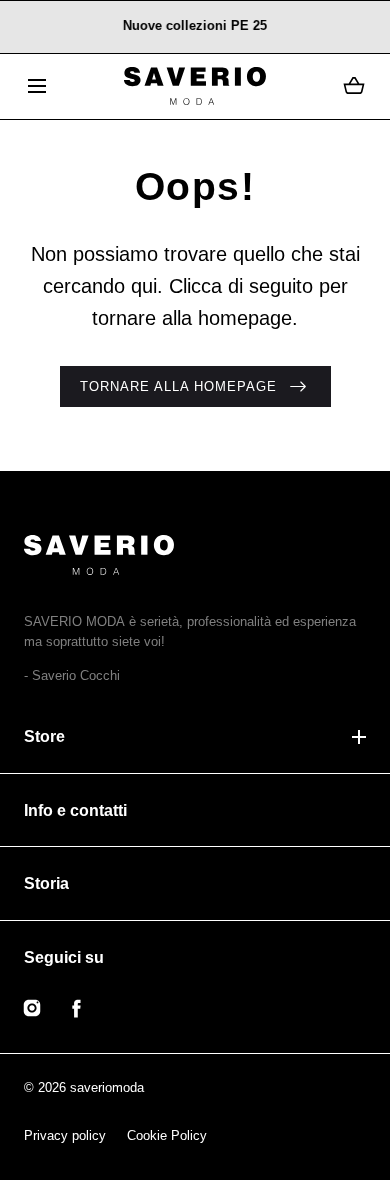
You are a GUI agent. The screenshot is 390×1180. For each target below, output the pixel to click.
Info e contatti (75, 810)
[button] (36, 86)
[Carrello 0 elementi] (354, 86)
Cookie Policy (167, 1135)
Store (44, 736)
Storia (46, 883)
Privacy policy (65, 1135)
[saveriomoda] (194, 86)
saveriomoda (107, 1087)
